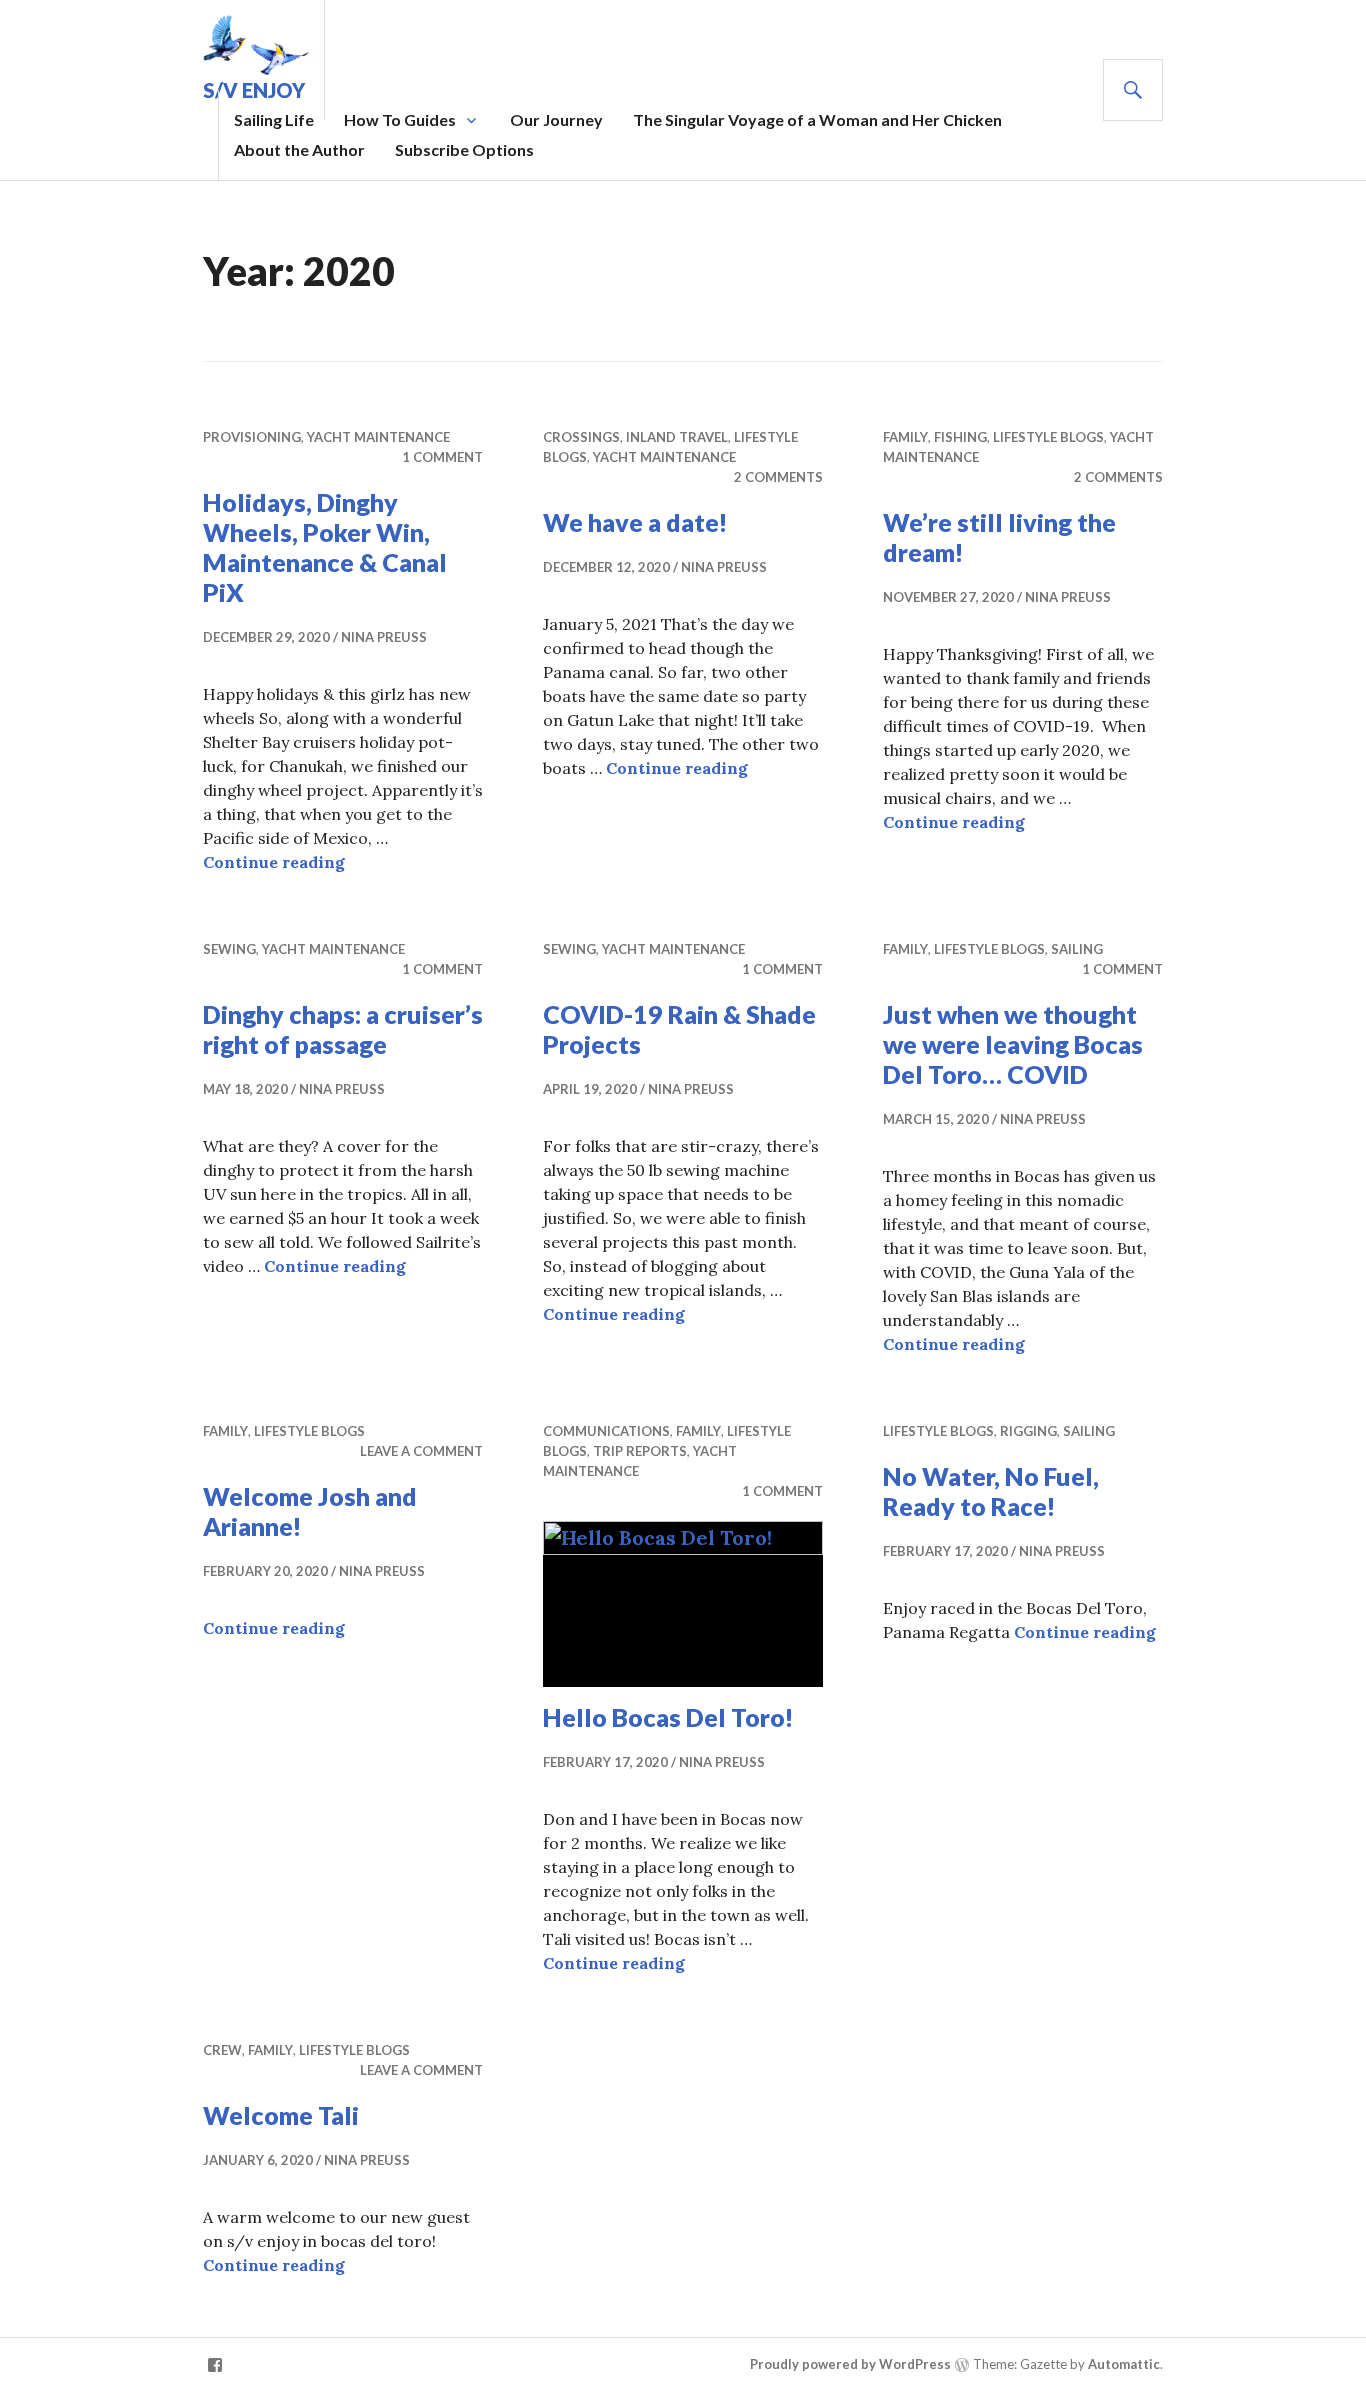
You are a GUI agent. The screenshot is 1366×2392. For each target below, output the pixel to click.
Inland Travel (677, 437)
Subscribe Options (464, 149)
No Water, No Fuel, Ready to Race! (991, 1491)
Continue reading (274, 862)
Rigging (1028, 1431)
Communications (606, 1431)
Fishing (960, 437)
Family (905, 437)
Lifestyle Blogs (1048, 437)
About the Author (299, 149)
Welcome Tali (281, 2115)
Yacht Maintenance (378, 437)
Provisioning (252, 437)
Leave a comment (421, 1451)
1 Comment (442, 457)
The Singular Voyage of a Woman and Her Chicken (817, 119)
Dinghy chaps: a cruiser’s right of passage (343, 1029)
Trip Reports (640, 1451)
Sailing (1077, 949)
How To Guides (400, 119)
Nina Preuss (384, 637)
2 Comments (778, 477)
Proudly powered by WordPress (850, 2364)
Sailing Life (274, 119)
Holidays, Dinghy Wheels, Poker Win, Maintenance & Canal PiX (325, 547)
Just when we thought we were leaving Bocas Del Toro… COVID (1013, 1044)
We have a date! (635, 522)
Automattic (1124, 2364)
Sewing (229, 949)
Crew (222, 2050)
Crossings (581, 437)
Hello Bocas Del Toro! (668, 1717)
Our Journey (556, 119)
